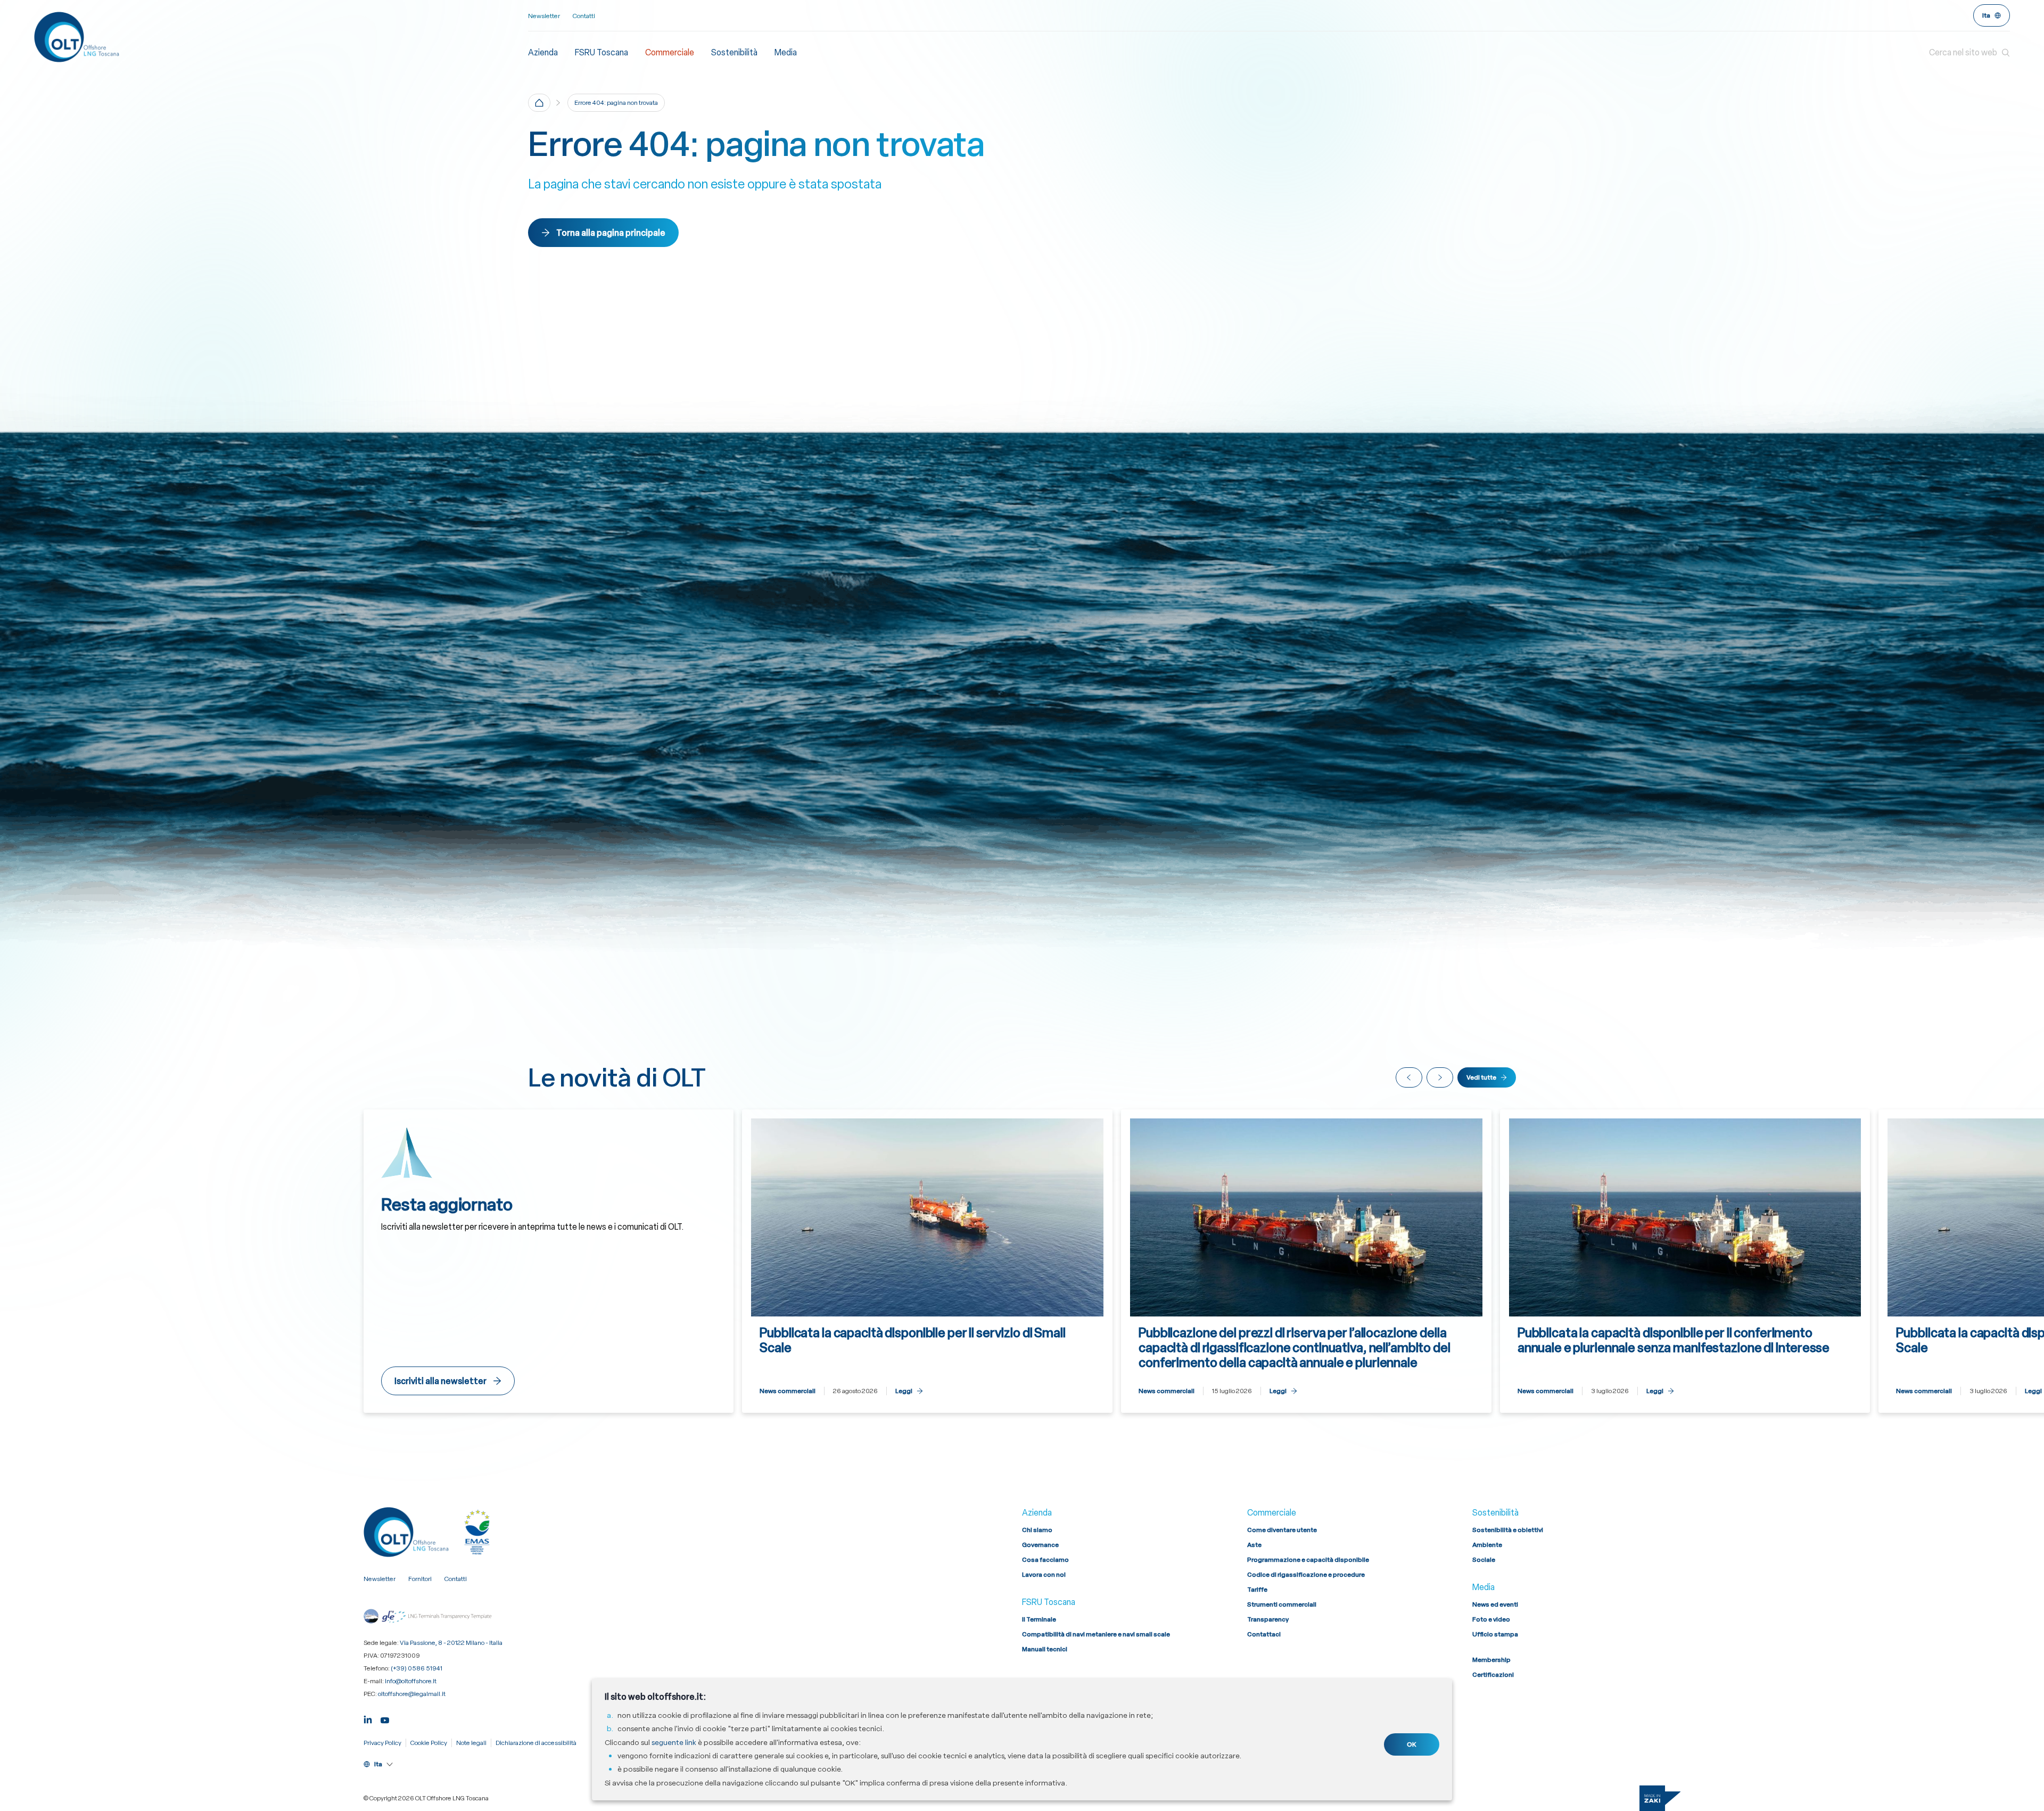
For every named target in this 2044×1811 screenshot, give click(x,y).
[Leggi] (927, 1261)
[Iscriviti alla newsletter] (549, 1261)
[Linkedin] (368, 1719)
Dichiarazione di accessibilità (536, 1743)
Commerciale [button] (670, 52)
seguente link (674, 1742)
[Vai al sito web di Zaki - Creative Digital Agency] (1660, 1798)
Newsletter (544, 16)
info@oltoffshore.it (411, 1681)
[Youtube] (385, 1719)
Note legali (471, 1743)
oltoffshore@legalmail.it (412, 1694)
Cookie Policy (429, 1743)
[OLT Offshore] (281, 37)
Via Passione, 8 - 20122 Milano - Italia (451, 1643)
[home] (539, 103)
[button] (1969, 53)
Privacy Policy (382, 1743)
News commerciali (788, 1391)
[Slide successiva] (1440, 1077)
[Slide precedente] (1409, 1077)
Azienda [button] (543, 52)
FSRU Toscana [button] (601, 52)
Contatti (584, 16)
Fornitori (420, 1579)
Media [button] (786, 52)
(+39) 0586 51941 (417, 1668)
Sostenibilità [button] (734, 52)
